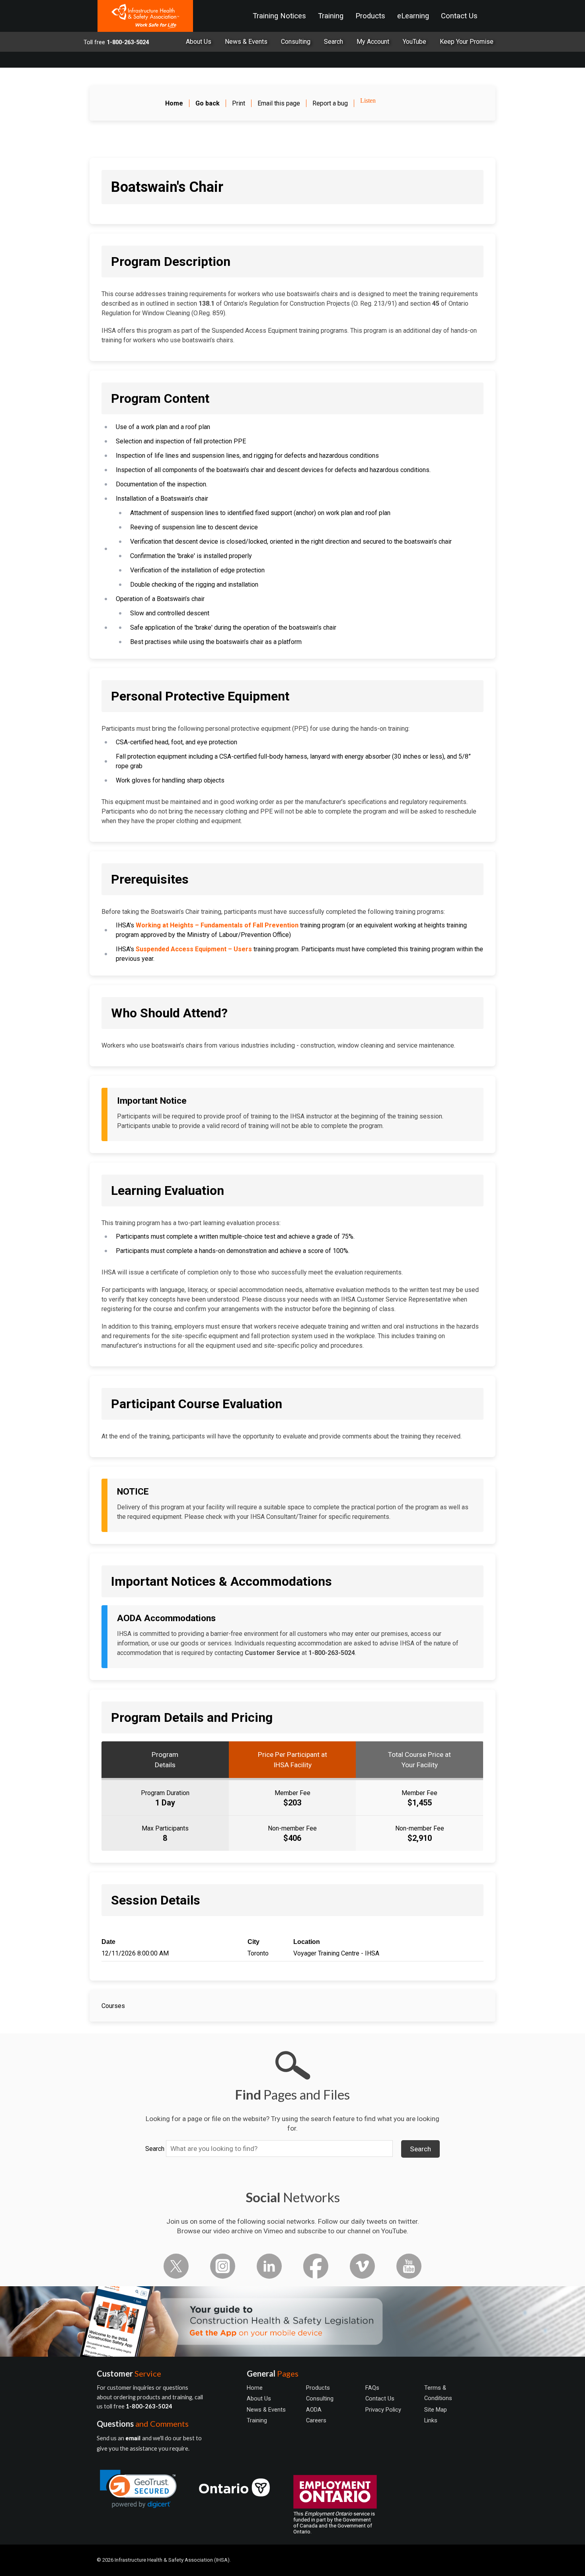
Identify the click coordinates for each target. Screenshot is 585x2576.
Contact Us (459, 16)
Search (155, 2149)
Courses (113, 2006)
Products (370, 16)
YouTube (414, 42)
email (134, 2438)
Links (431, 2420)
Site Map (436, 2410)
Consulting (296, 42)
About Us (199, 42)
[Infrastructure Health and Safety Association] (145, 16)
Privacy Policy (383, 2410)
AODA (314, 2410)
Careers (316, 2420)
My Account (373, 42)
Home (255, 2388)
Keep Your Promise (467, 42)
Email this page (279, 103)
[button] (138, 2489)
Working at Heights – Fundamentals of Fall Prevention (217, 925)
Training (331, 16)
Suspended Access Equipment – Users (194, 949)
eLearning (413, 16)
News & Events (246, 42)
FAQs (372, 2388)
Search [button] (420, 2149)
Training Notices (279, 16)
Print (239, 103)
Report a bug (330, 103)
